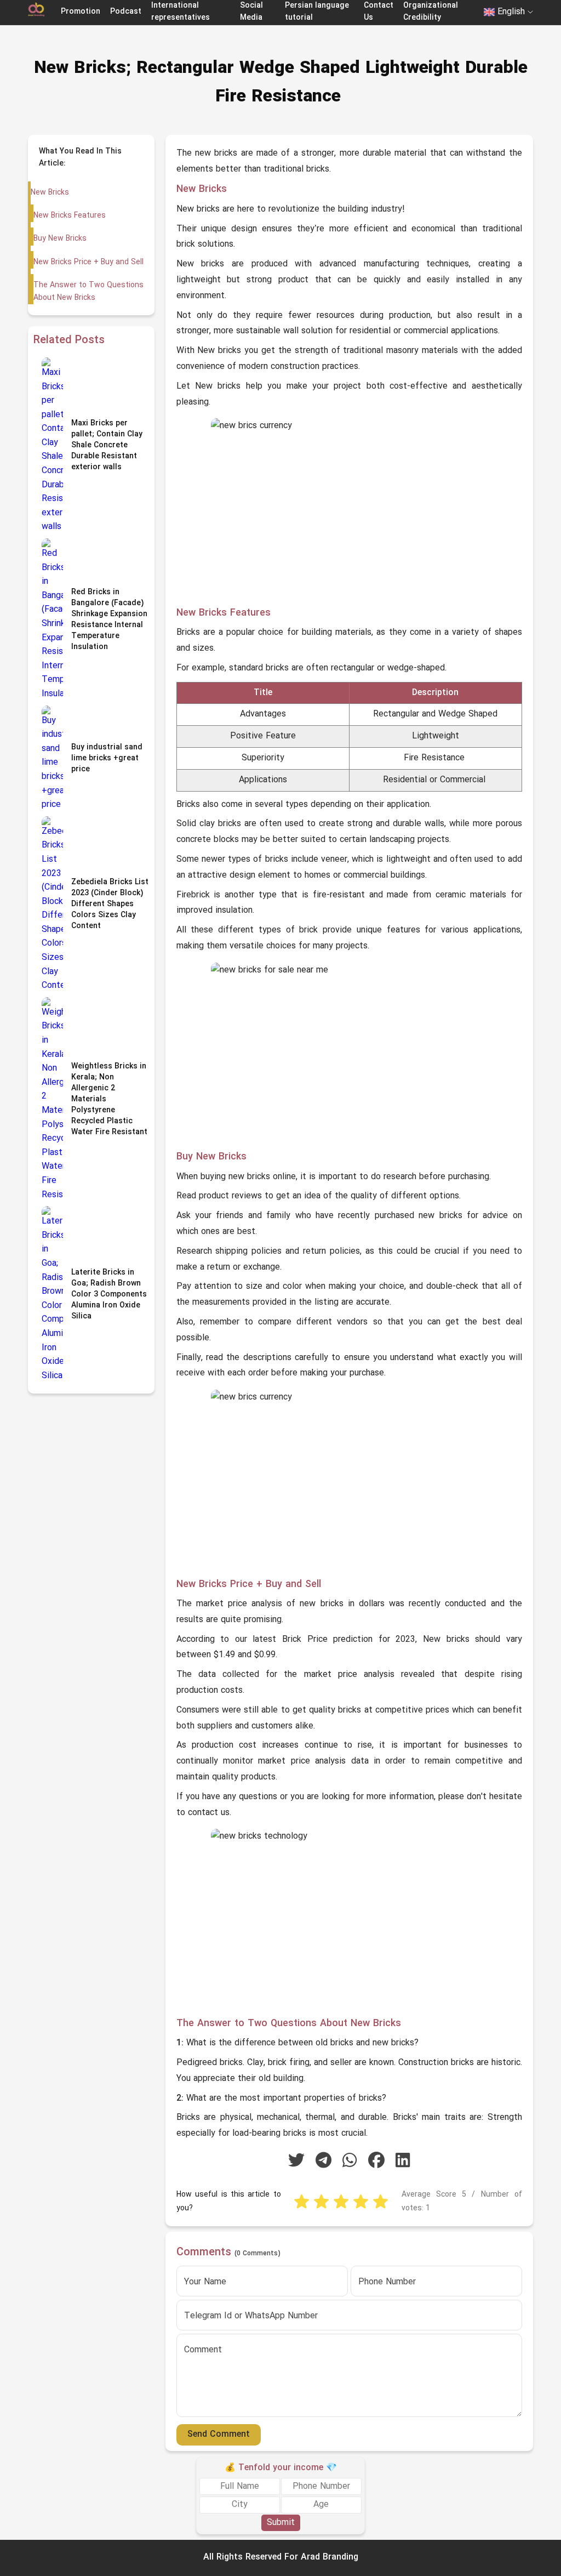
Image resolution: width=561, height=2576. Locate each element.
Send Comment (219, 2435)
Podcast (126, 12)
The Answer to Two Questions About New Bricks (88, 291)
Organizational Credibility (431, 12)
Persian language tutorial (317, 12)
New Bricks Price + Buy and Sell (88, 262)
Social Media (251, 12)
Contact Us (379, 12)
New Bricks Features (70, 216)
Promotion (81, 12)
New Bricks (50, 193)
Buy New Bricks (60, 239)
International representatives (181, 12)
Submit (281, 2523)
